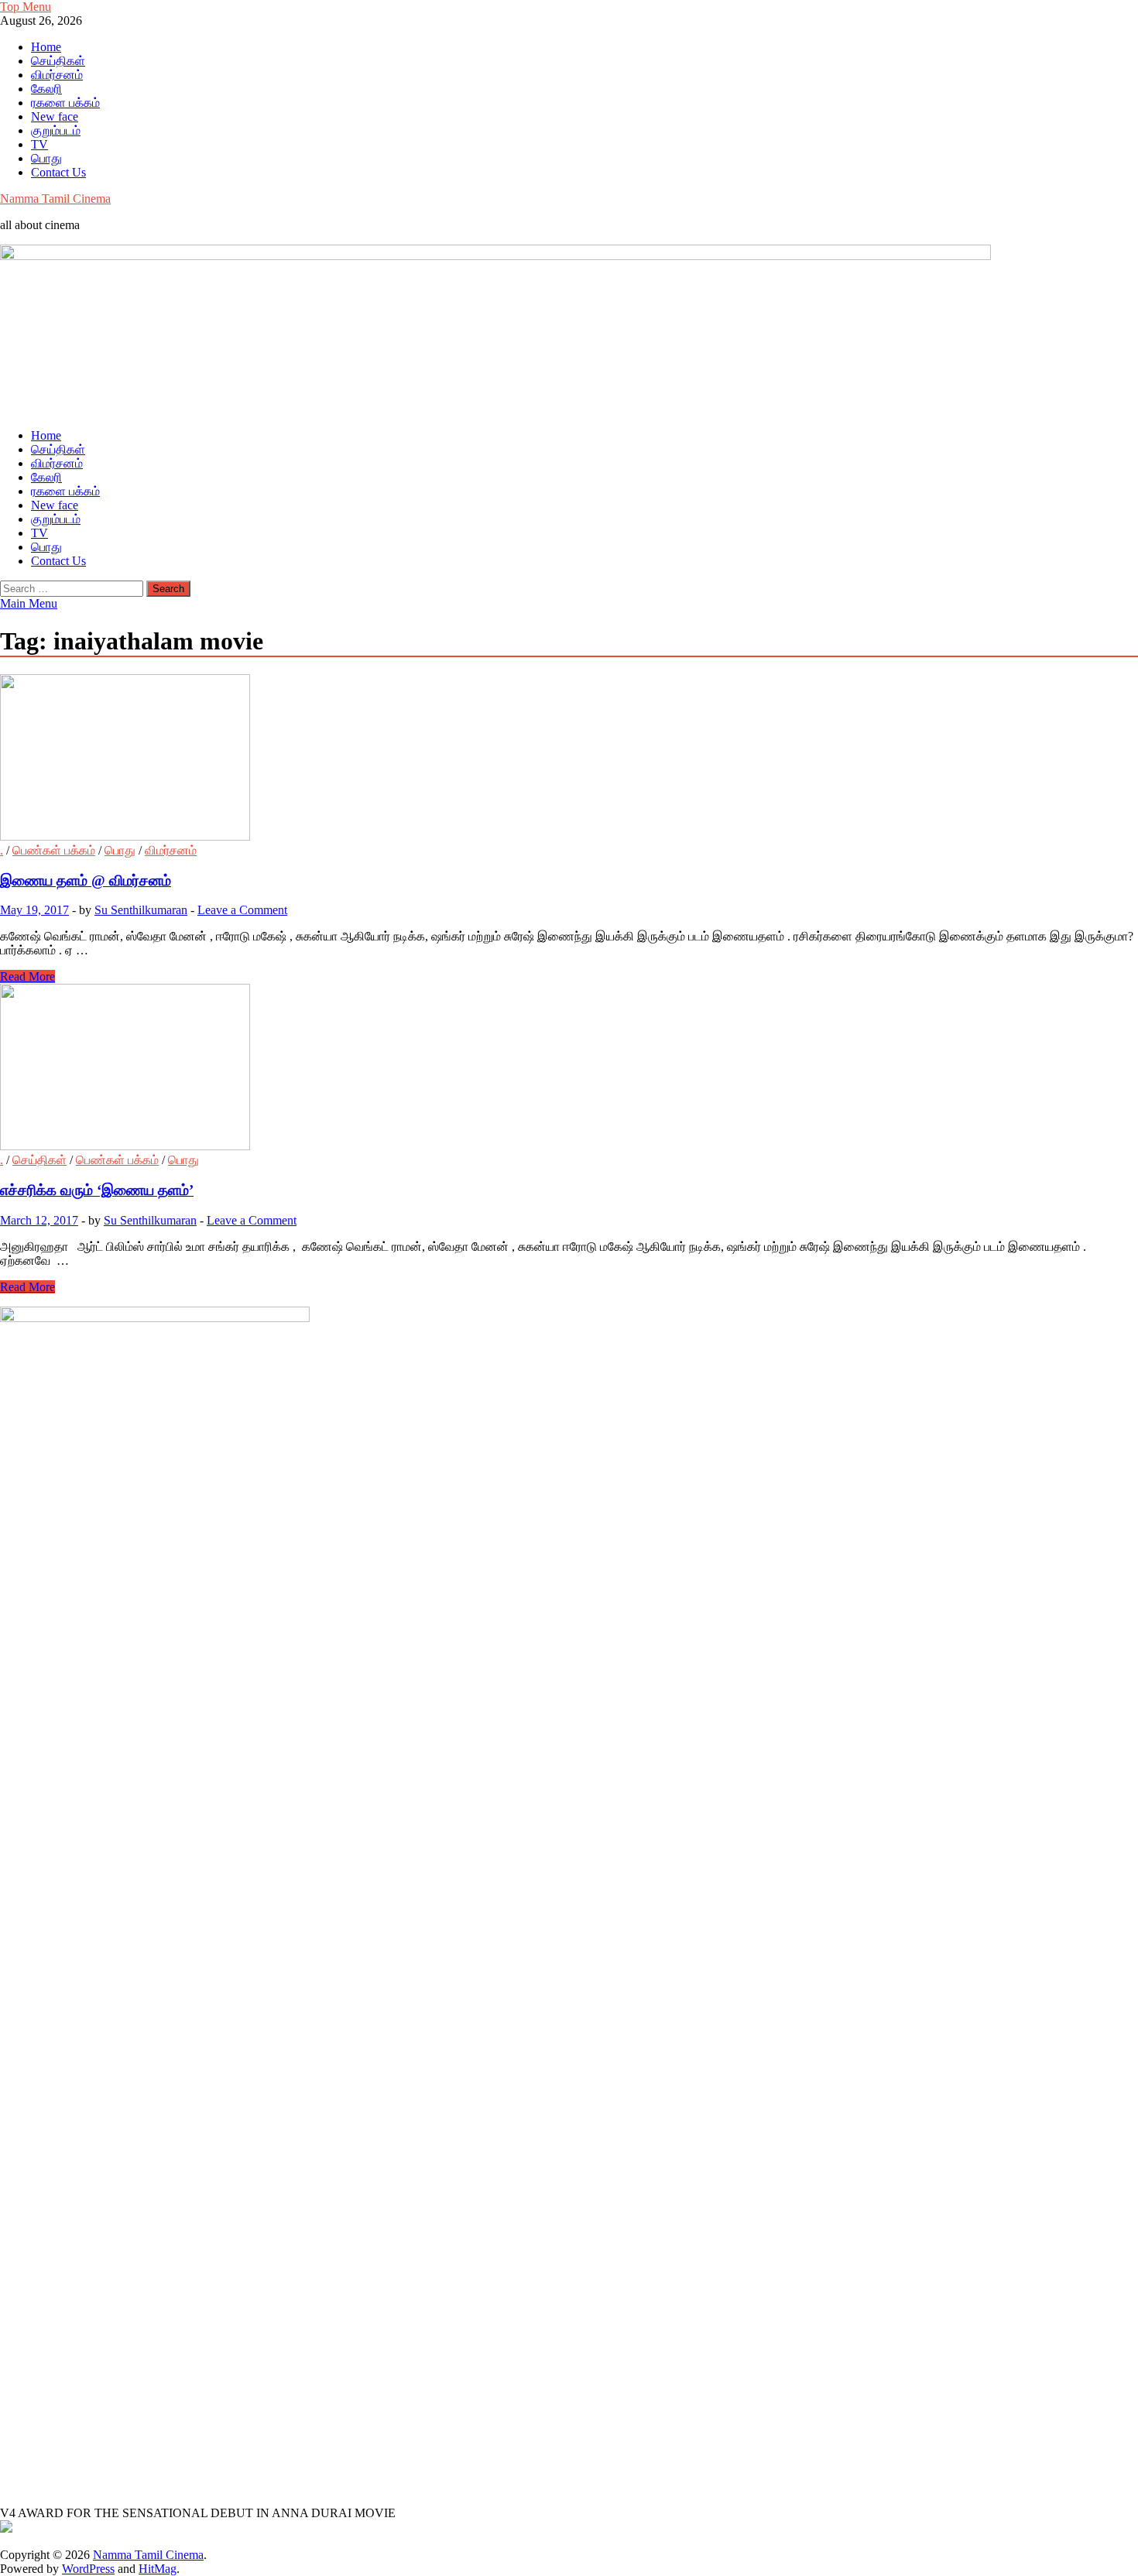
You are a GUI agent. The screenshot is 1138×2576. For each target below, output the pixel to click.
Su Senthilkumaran (141, 910)
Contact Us (58, 172)
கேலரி (46, 89)
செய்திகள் (58, 61)
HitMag (158, 2569)
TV (39, 144)
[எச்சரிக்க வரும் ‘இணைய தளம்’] (569, 1069)
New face (55, 116)
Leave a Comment (242, 910)
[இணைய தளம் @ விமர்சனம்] (569, 759)
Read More (27, 976)
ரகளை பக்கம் (65, 103)
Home (46, 47)
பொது (46, 158)
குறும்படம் (56, 130)
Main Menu (29, 603)
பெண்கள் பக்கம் (54, 850)
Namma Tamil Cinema (55, 199)
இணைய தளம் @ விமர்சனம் (86, 880)
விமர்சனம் (57, 75)
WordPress (88, 2569)
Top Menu (26, 7)
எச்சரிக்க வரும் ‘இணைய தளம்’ (97, 1190)
